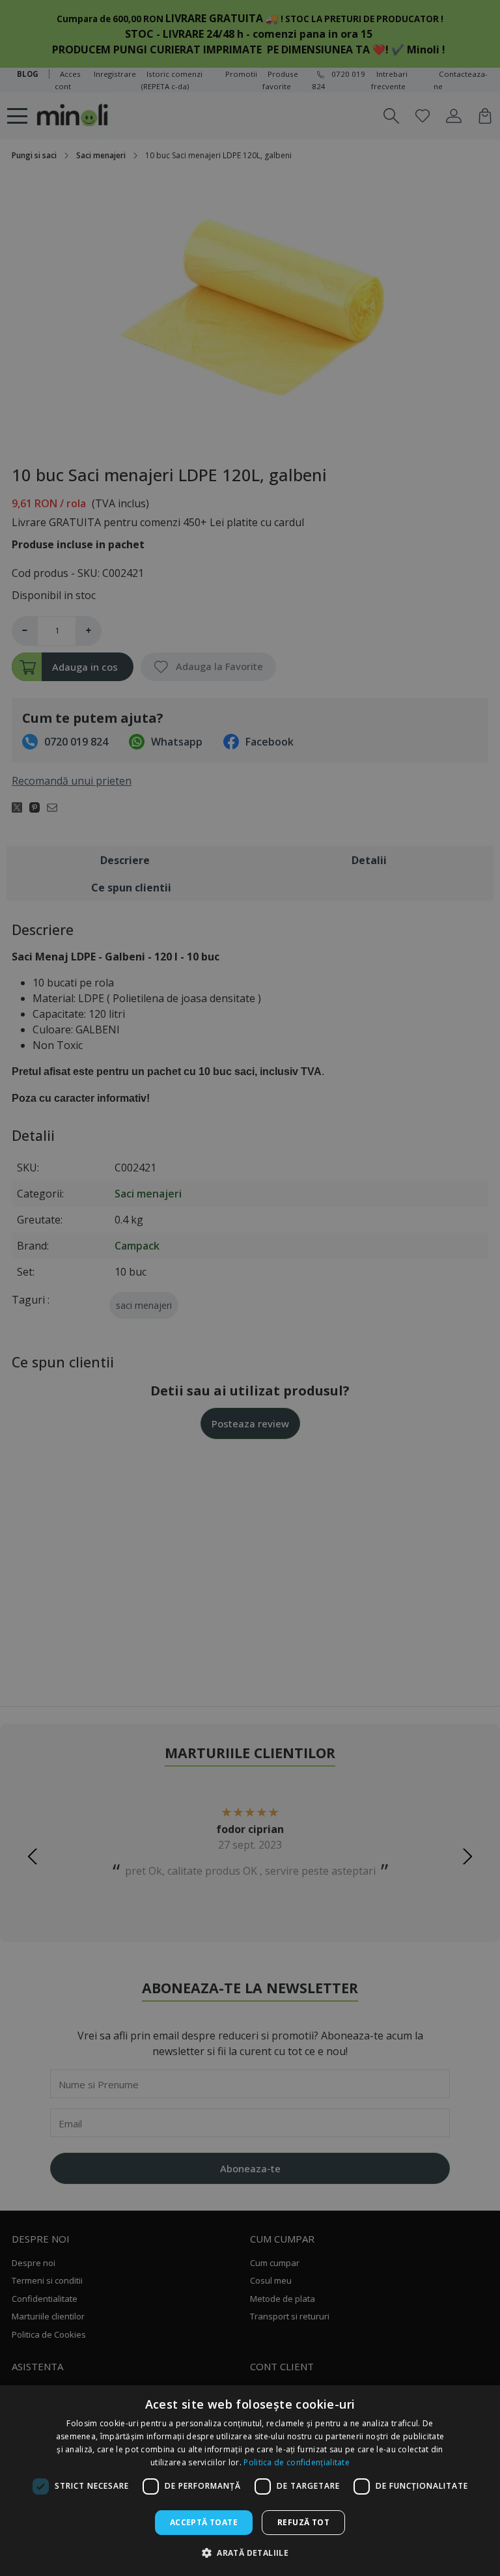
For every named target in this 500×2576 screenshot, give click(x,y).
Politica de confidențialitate (297, 2462)
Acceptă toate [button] (204, 2522)
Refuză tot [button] (303, 2522)
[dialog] (250, 2481)
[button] (250, 2553)
